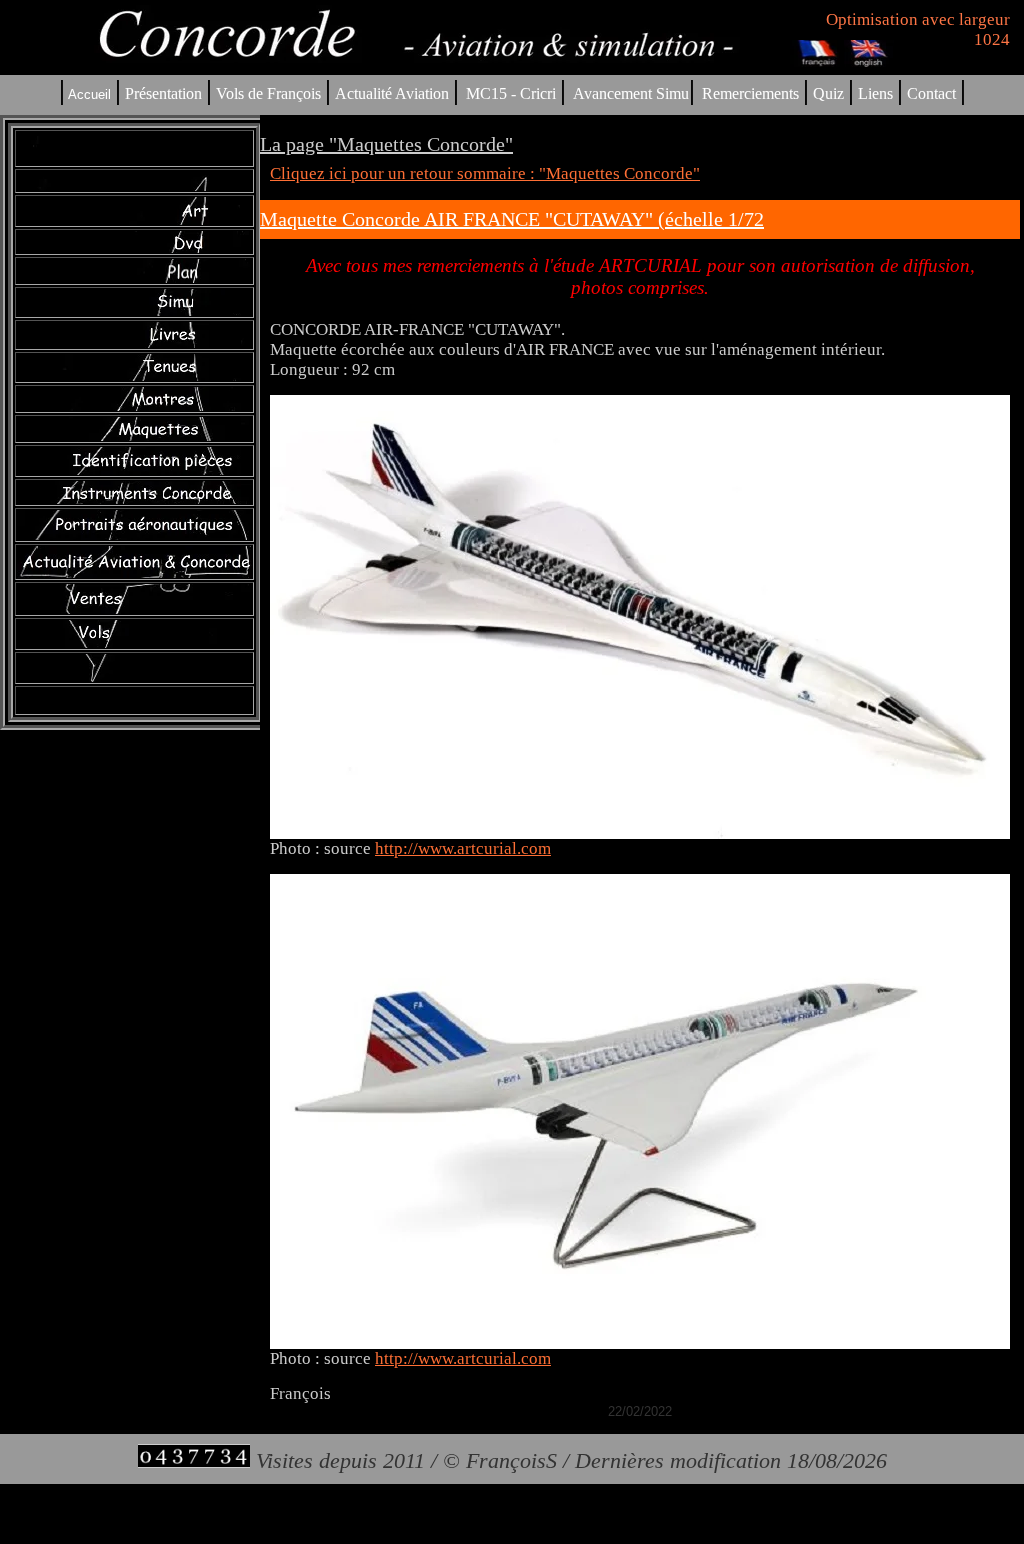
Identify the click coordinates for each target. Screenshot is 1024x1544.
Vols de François (266, 93)
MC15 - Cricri (511, 93)
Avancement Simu (631, 93)
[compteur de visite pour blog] (194, 1460)
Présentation (163, 93)
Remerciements (750, 93)
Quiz (828, 93)
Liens (875, 93)
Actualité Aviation (394, 93)
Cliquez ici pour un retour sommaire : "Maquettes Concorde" (485, 173)
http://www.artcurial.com (463, 848)
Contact (931, 93)
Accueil (89, 94)
